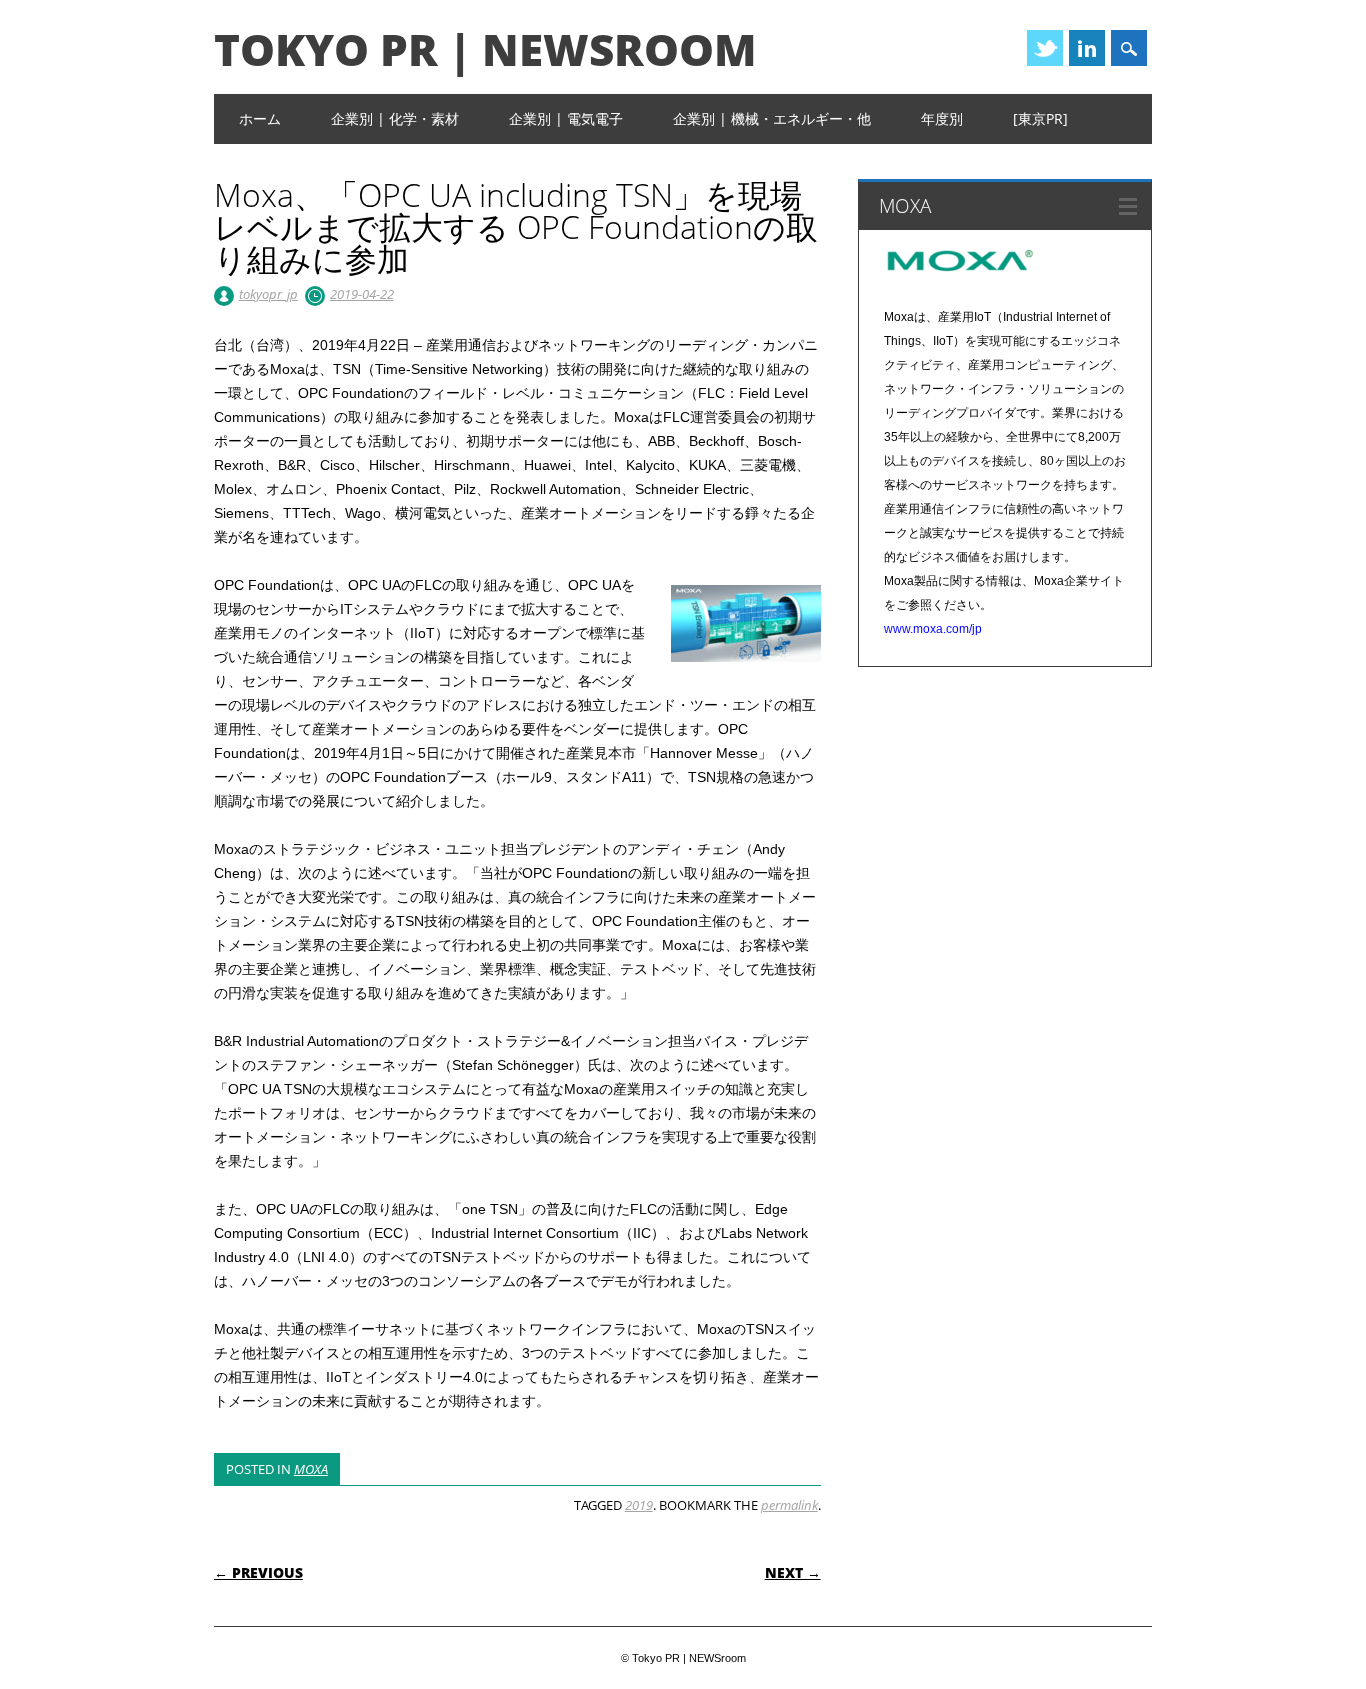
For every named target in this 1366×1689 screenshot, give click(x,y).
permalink (789, 1505)
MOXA (311, 1469)
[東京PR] (1040, 118)
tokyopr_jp (268, 294)
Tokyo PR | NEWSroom (485, 49)
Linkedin (1087, 48)
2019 (639, 1505)
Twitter (1045, 48)
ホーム (260, 118)
